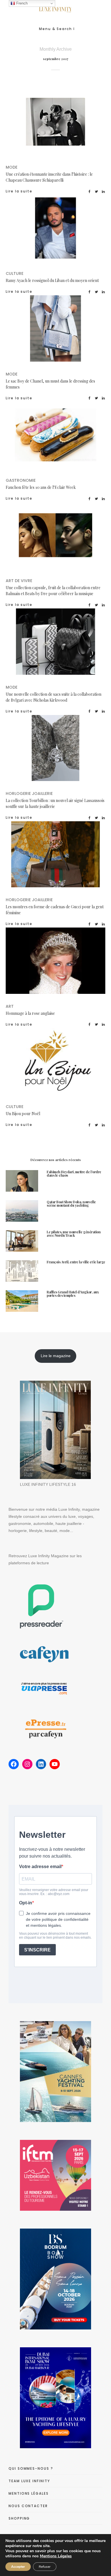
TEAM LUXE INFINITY (29, 2481)
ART (63, 962)
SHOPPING (19, 2518)
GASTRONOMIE (75, 435)
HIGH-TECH (55, 542)
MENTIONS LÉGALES (29, 2493)
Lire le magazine (56, 1356)
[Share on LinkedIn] (104, 191)
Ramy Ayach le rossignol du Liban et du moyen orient (52, 280)
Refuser (45, 2567)
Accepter (18, 2567)
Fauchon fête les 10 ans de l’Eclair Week (41, 487)
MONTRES (87, 860)
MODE (77, 123)
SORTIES (90, 1062)
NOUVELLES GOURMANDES (55, 442)
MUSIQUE (56, 235)
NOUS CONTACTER (28, 2506)
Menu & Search (55, 29)
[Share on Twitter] (97, 191)
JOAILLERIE (87, 754)
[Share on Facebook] (90, 191)
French (21, 3)
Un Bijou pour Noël (23, 1114)
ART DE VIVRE (75, 535)
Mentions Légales (56, 2556)
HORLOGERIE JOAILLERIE (40, 754)
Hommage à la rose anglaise (30, 1013)
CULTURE (75, 228)
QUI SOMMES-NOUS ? (31, 2468)
